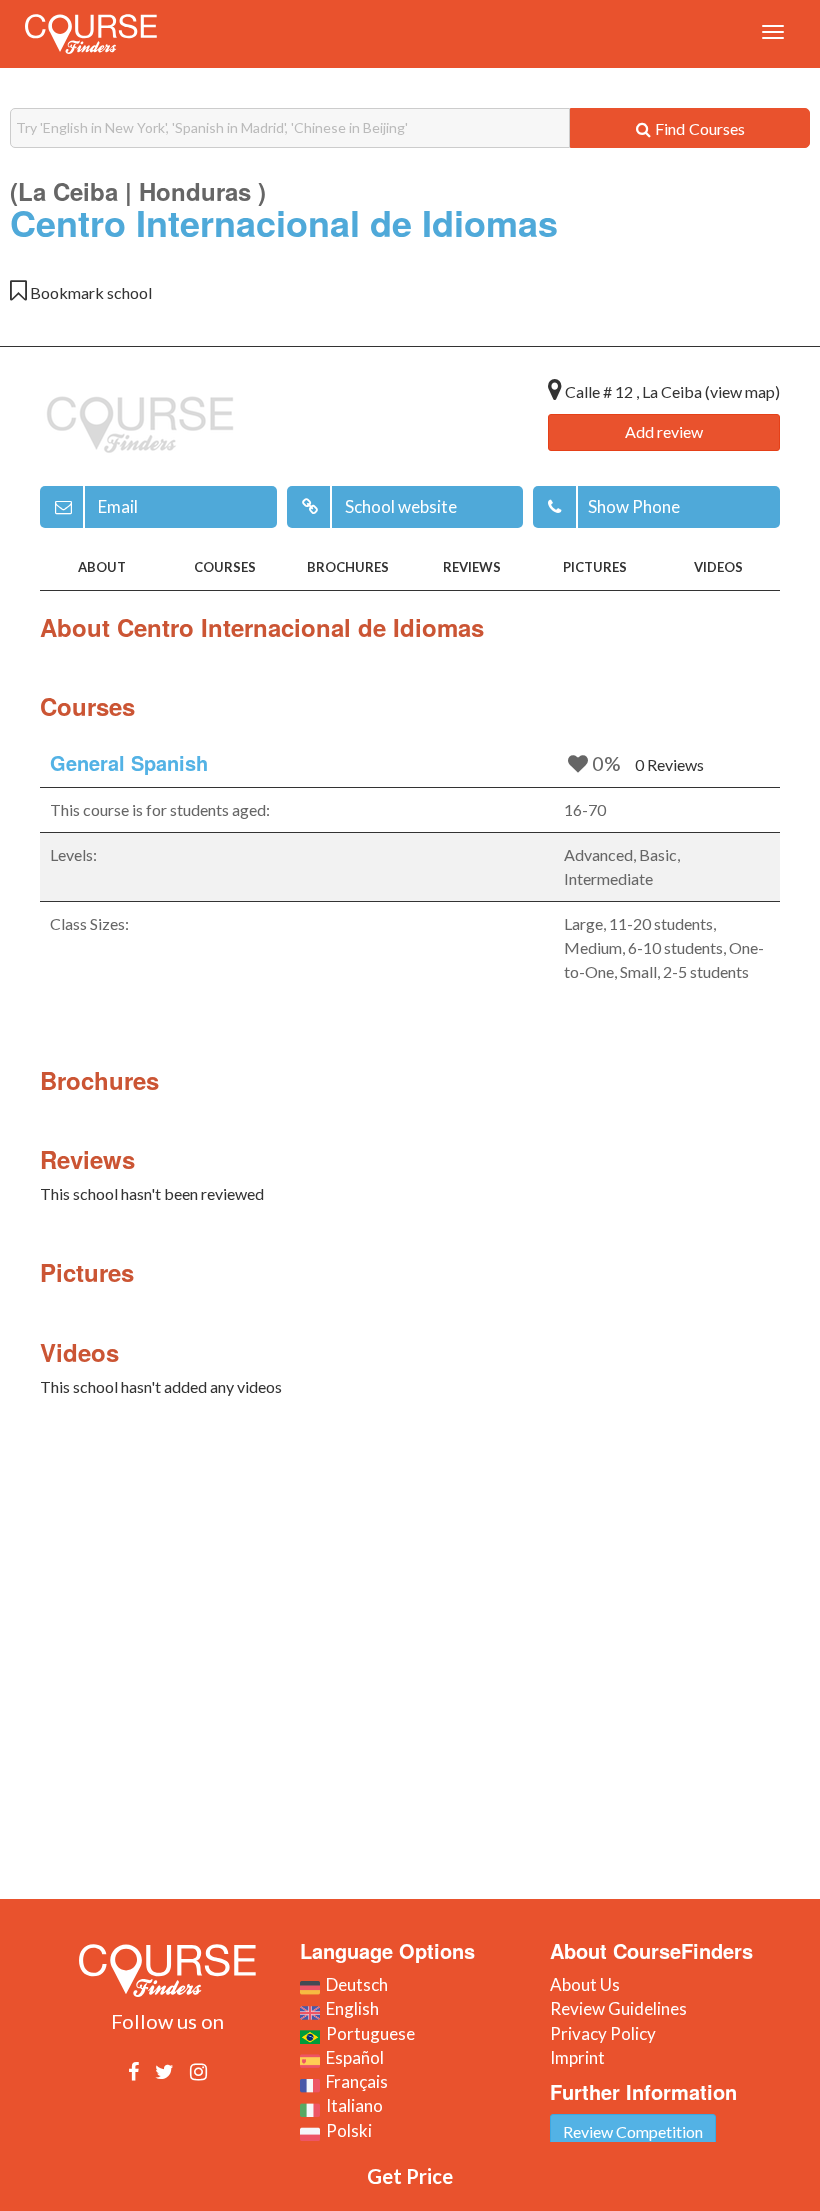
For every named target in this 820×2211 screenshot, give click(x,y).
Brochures (348, 567)
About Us (585, 1984)
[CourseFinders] (91, 34)
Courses (225, 567)
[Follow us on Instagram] (198, 2071)
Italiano (351, 2105)
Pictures (595, 567)
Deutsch (354, 1984)
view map (742, 391)
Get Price (410, 2176)
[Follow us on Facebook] (133, 2071)
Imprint (577, 2057)
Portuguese (367, 2033)
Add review (664, 431)
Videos (718, 567)
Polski (346, 2130)
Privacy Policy (603, 2033)
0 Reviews (669, 764)
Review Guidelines (618, 2008)
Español (352, 2057)
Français (354, 2081)
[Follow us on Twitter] (164, 2071)
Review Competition (633, 2131)
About (102, 567)
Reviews (472, 567)
